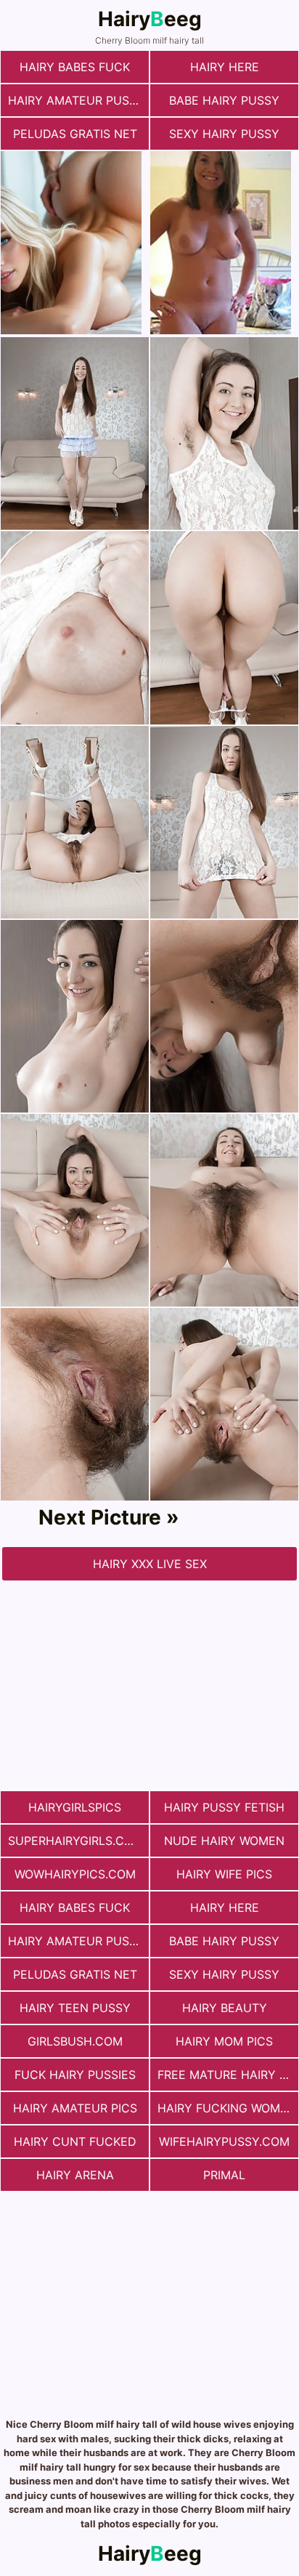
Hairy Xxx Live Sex (150, 1564)
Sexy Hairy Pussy (224, 134)
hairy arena (75, 2175)
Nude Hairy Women (224, 1841)
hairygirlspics (75, 1807)
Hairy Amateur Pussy (76, 100)
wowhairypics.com (75, 1874)
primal (224, 2175)
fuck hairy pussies (75, 2075)
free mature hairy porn (228, 2075)
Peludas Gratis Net (75, 134)
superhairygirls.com (75, 1841)
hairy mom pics (224, 2041)
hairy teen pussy (75, 2008)
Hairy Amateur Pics (75, 2108)
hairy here (225, 67)
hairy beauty (225, 2008)
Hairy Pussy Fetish (224, 1807)
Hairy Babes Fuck (75, 67)
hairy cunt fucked (75, 2141)
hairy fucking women (227, 2108)
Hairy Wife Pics (224, 1874)
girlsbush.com (75, 2041)
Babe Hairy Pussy (224, 100)
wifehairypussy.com (224, 2141)
